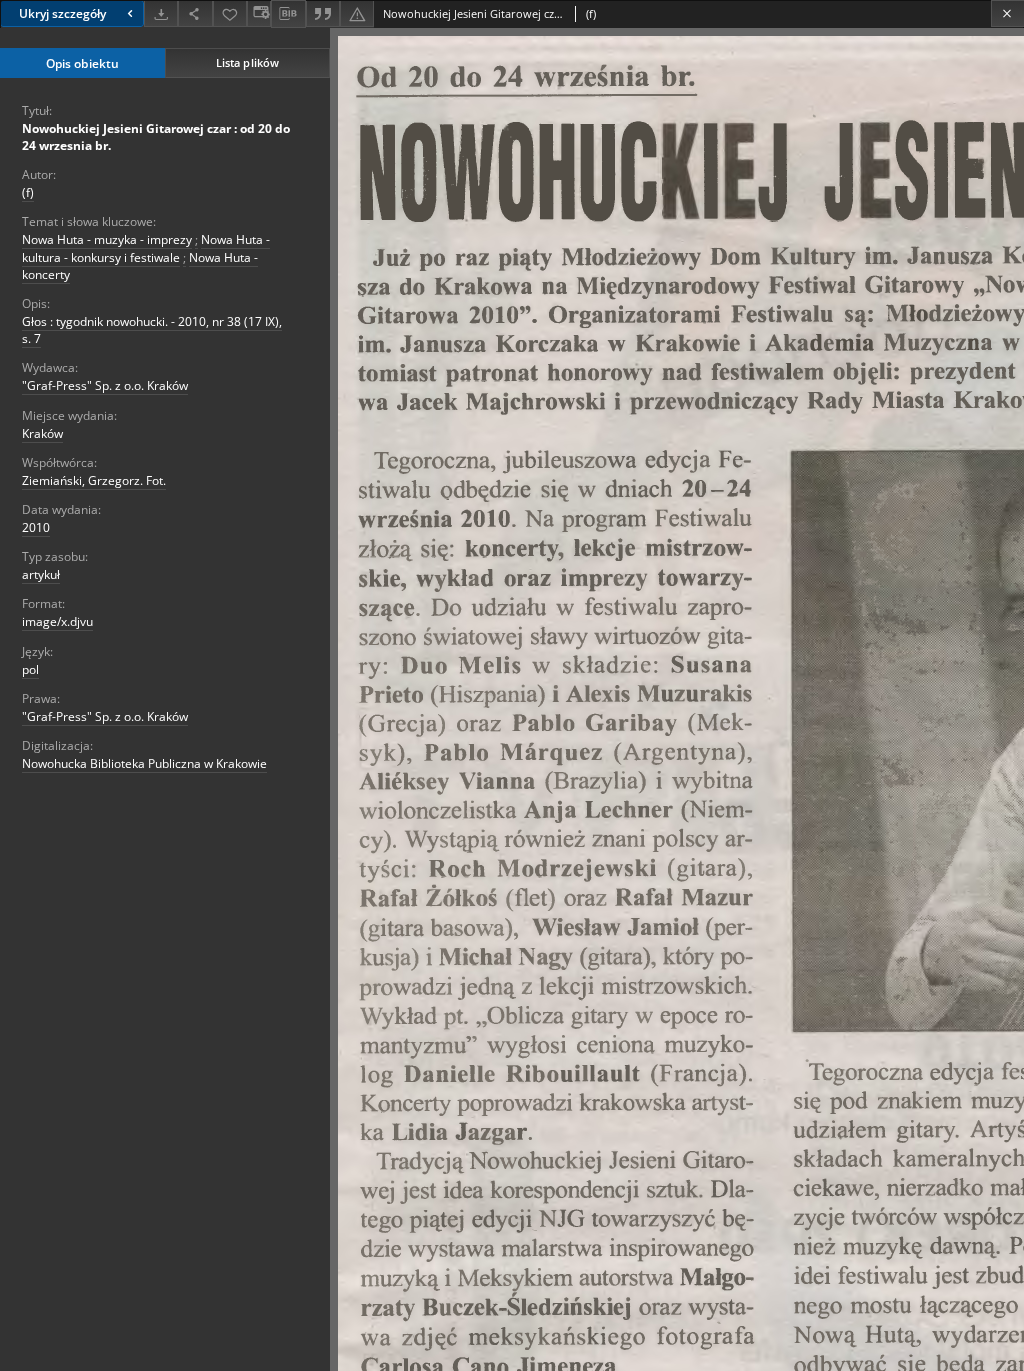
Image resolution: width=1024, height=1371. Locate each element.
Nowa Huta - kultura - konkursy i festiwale (146, 248)
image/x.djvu (57, 621)
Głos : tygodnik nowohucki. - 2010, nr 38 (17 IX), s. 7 (152, 330)
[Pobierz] (161, 13)
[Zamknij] (1007, 13)
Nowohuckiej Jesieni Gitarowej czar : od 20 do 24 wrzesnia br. (156, 137)
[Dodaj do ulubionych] (230, 13)
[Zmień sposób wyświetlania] (259, 13)
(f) (28, 192)
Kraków (42, 433)
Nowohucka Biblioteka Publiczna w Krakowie (144, 763)
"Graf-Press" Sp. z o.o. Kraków (105, 385)
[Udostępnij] (195, 13)
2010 (36, 527)
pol (30, 669)
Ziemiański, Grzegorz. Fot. (94, 480)
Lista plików (247, 62)
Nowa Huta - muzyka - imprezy (107, 239)
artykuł (41, 574)
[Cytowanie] (323, 13)
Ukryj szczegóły (62, 13)
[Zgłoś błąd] (357, 13)
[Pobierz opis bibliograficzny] (288, 14)
